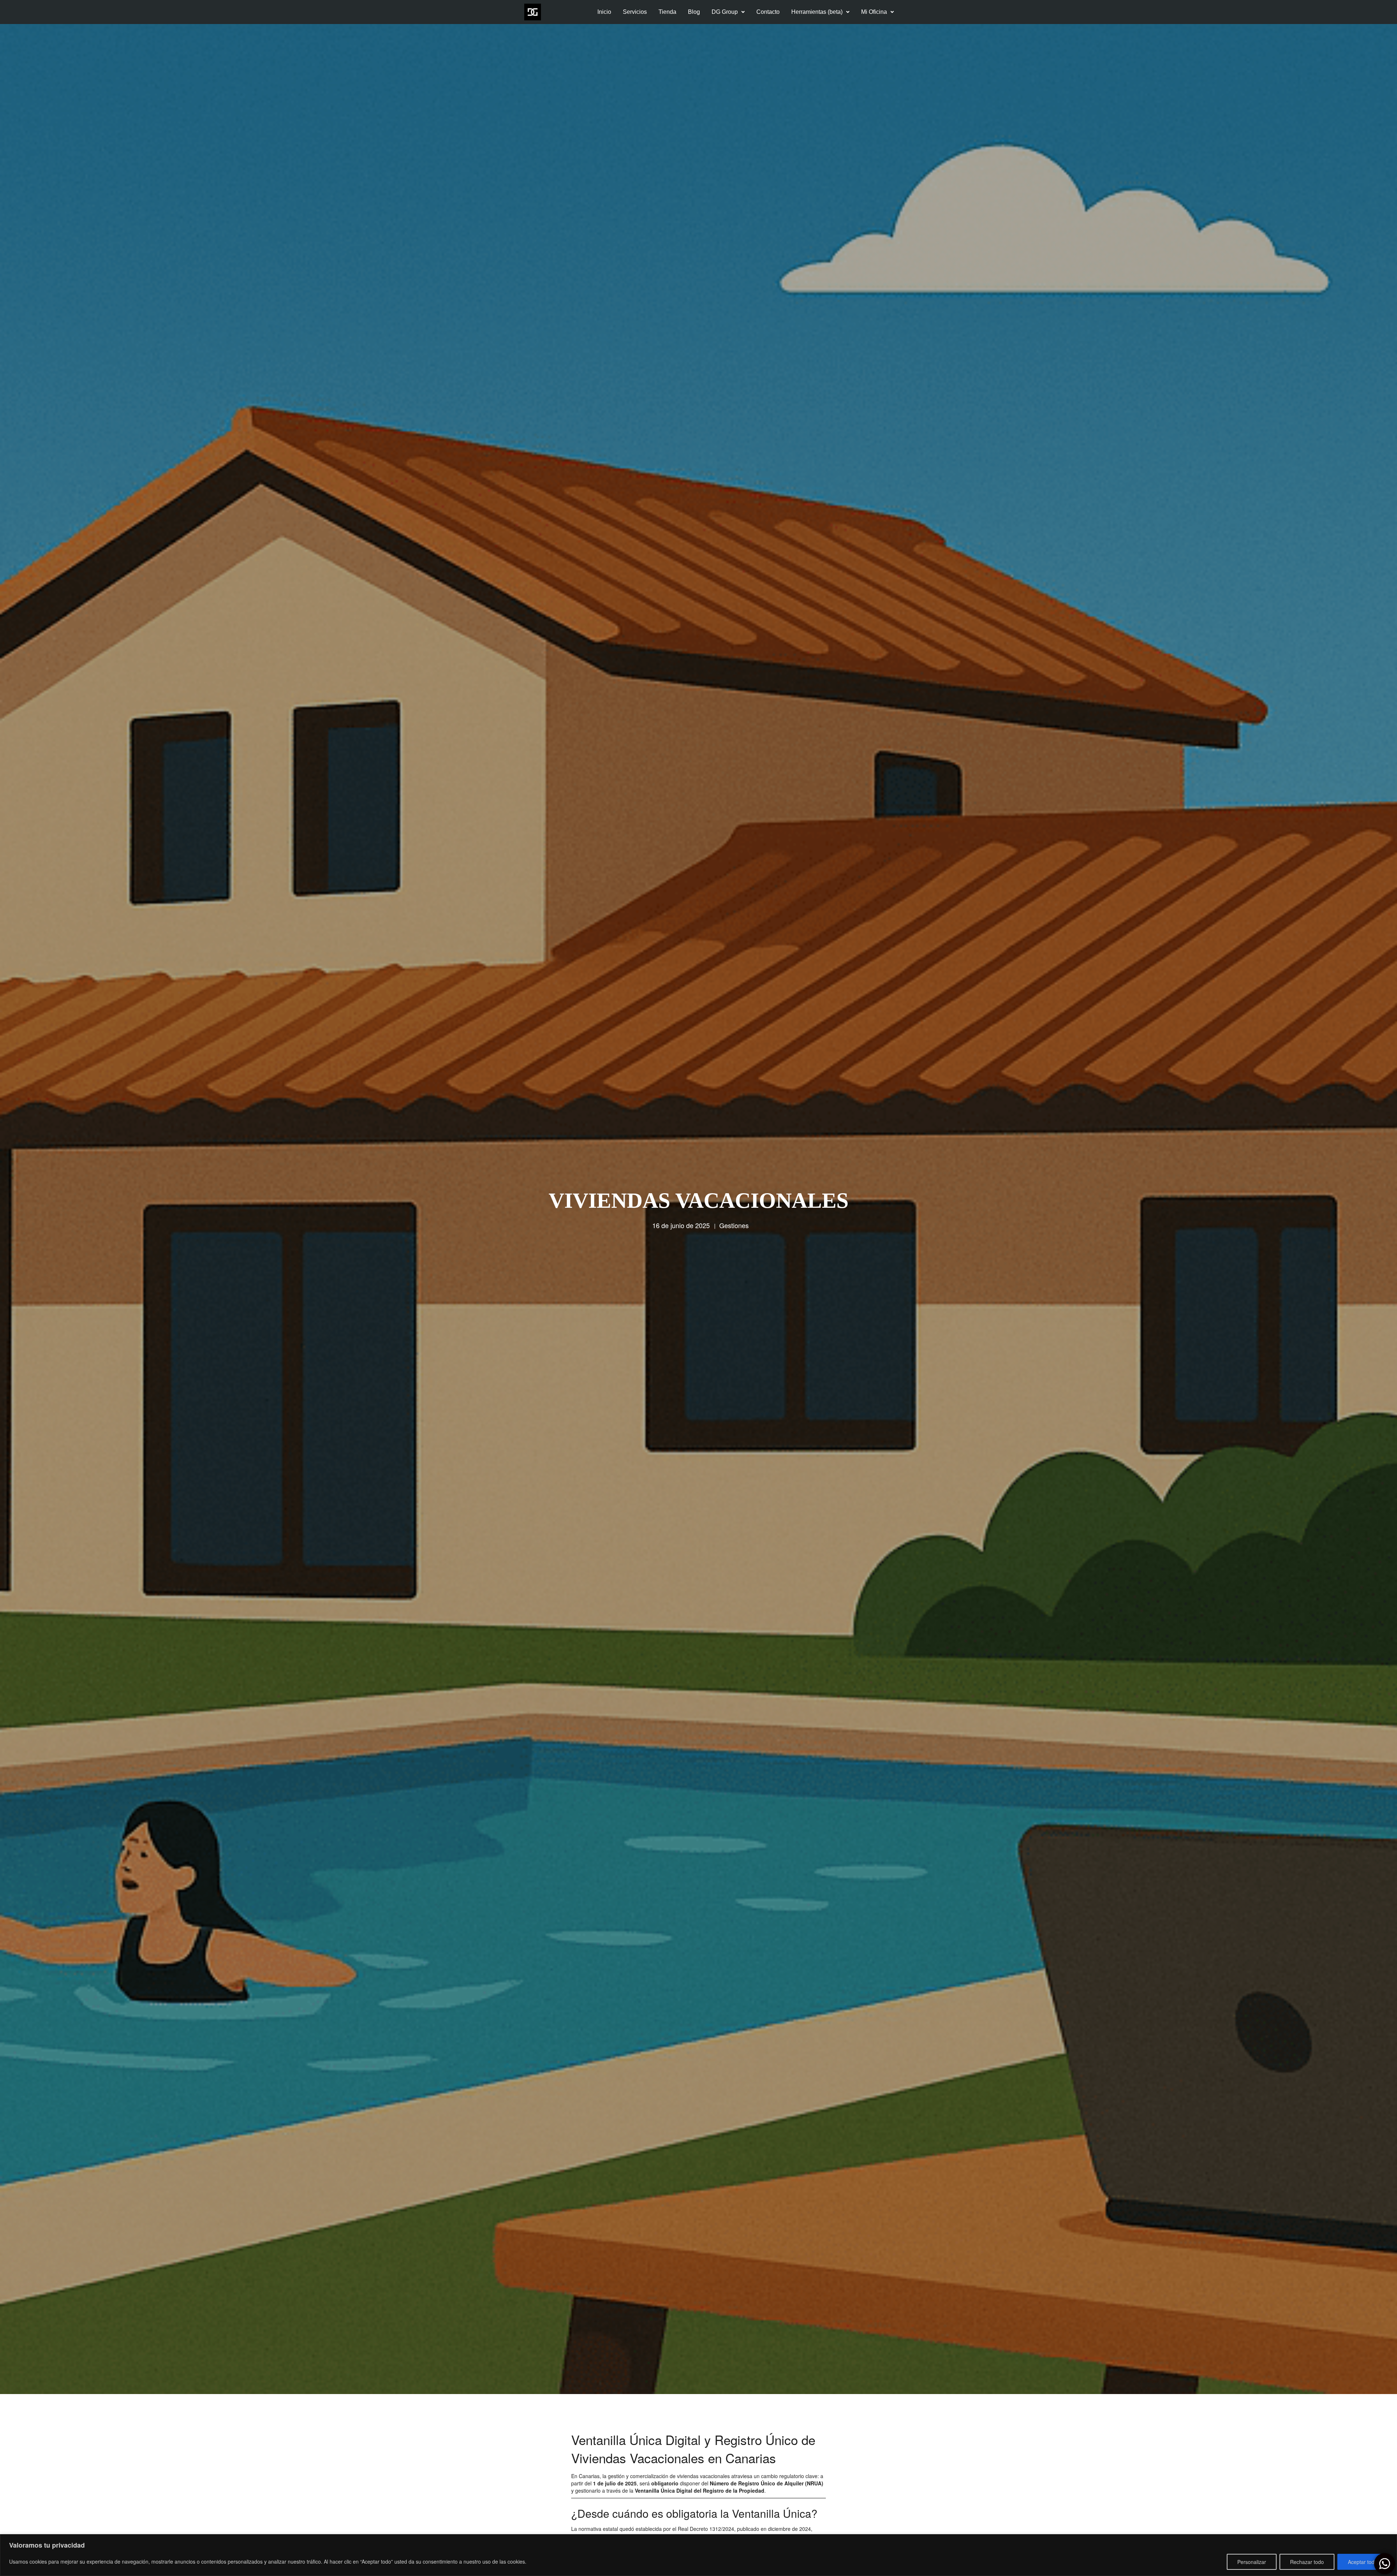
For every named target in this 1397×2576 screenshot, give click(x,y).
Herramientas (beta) (817, 12)
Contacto (768, 12)
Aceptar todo (1363, 2562)
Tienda (667, 12)
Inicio (604, 12)
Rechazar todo (1307, 2562)
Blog (694, 12)
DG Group (725, 12)
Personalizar (1252, 2562)
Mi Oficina (874, 12)
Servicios (635, 12)
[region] (698, 2555)
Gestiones (734, 1225)
